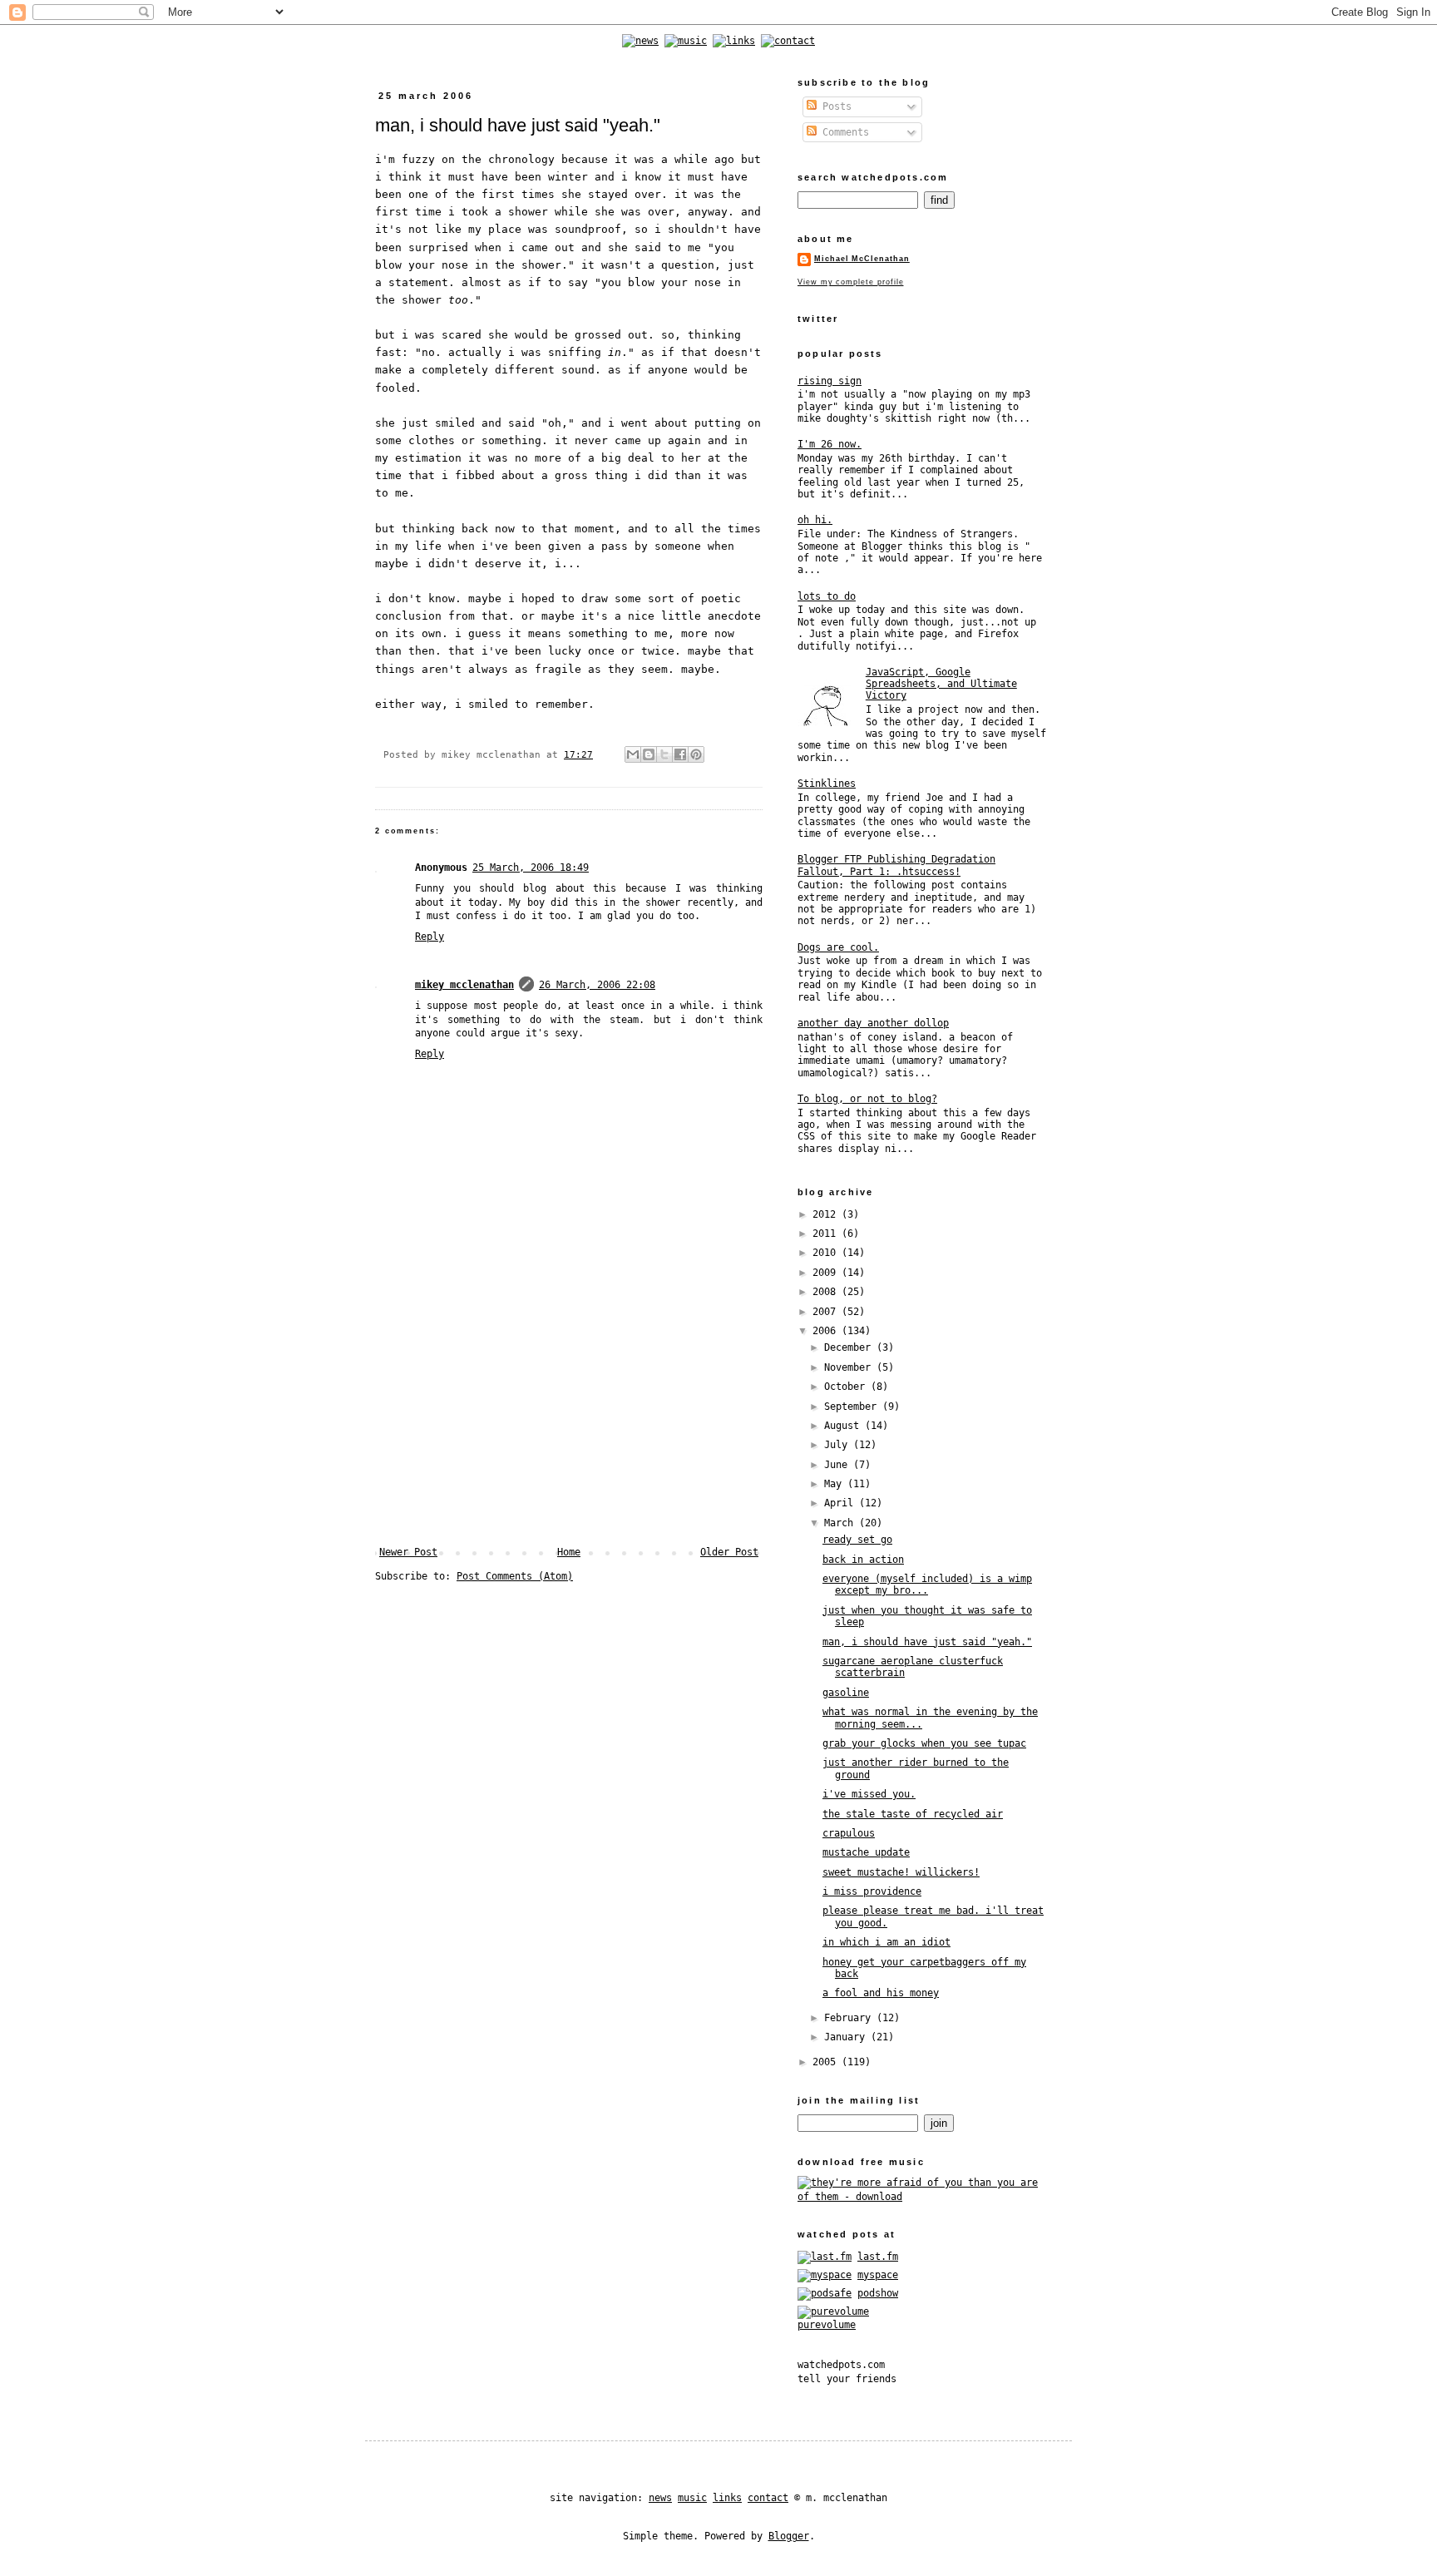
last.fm (878, 2257)
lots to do (827, 596)
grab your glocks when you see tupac (924, 1743)
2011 (827, 1234)
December (850, 1347)
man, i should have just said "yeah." (927, 1642)
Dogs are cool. (838, 947)
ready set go (857, 1540)
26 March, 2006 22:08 (597, 985)
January (847, 2037)
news (660, 2498)
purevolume (827, 2325)
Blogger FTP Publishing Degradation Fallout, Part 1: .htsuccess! (896, 865)
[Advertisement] (569, 1421)
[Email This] (633, 754)
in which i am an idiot (886, 1942)
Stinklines (827, 784)
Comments (843, 132)
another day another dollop (873, 1023)
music (692, 2498)
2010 (827, 1253)
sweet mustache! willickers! (901, 1872)
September (853, 1407)
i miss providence (872, 1891)
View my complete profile (850, 282)
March (842, 1523)
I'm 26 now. (830, 444)
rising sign (830, 381)
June (839, 1465)
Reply (430, 937)
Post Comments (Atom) (515, 1576)
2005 (827, 2062)
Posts (834, 106)
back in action (863, 1560)
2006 (827, 1331)
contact (768, 2498)
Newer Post (408, 1552)
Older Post (729, 1552)
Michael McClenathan (862, 259)
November (850, 1367)
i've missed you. (869, 1794)
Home (569, 1552)
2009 (827, 1273)
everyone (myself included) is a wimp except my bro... (927, 1585)
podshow (878, 2293)
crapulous (849, 1833)
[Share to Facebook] (680, 754)
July (839, 1445)
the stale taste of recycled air (913, 1814)
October (847, 1387)
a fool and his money (881, 1993)
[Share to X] (664, 754)
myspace (878, 2275)
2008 (827, 1292)
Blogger (789, 2536)
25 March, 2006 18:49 (531, 868)
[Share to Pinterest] (696, 754)
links (727, 2498)
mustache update (866, 1852)
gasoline (846, 1693)
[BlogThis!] (649, 754)
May (836, 1484)
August (844, 1426)
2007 (827, 1312)
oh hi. (815, 520)
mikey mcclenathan (464, 985)
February (850, 2018)
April (842, 1503)
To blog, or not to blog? (867, 1099)
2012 (827, 1214)
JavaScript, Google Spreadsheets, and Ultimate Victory (941, 684)
